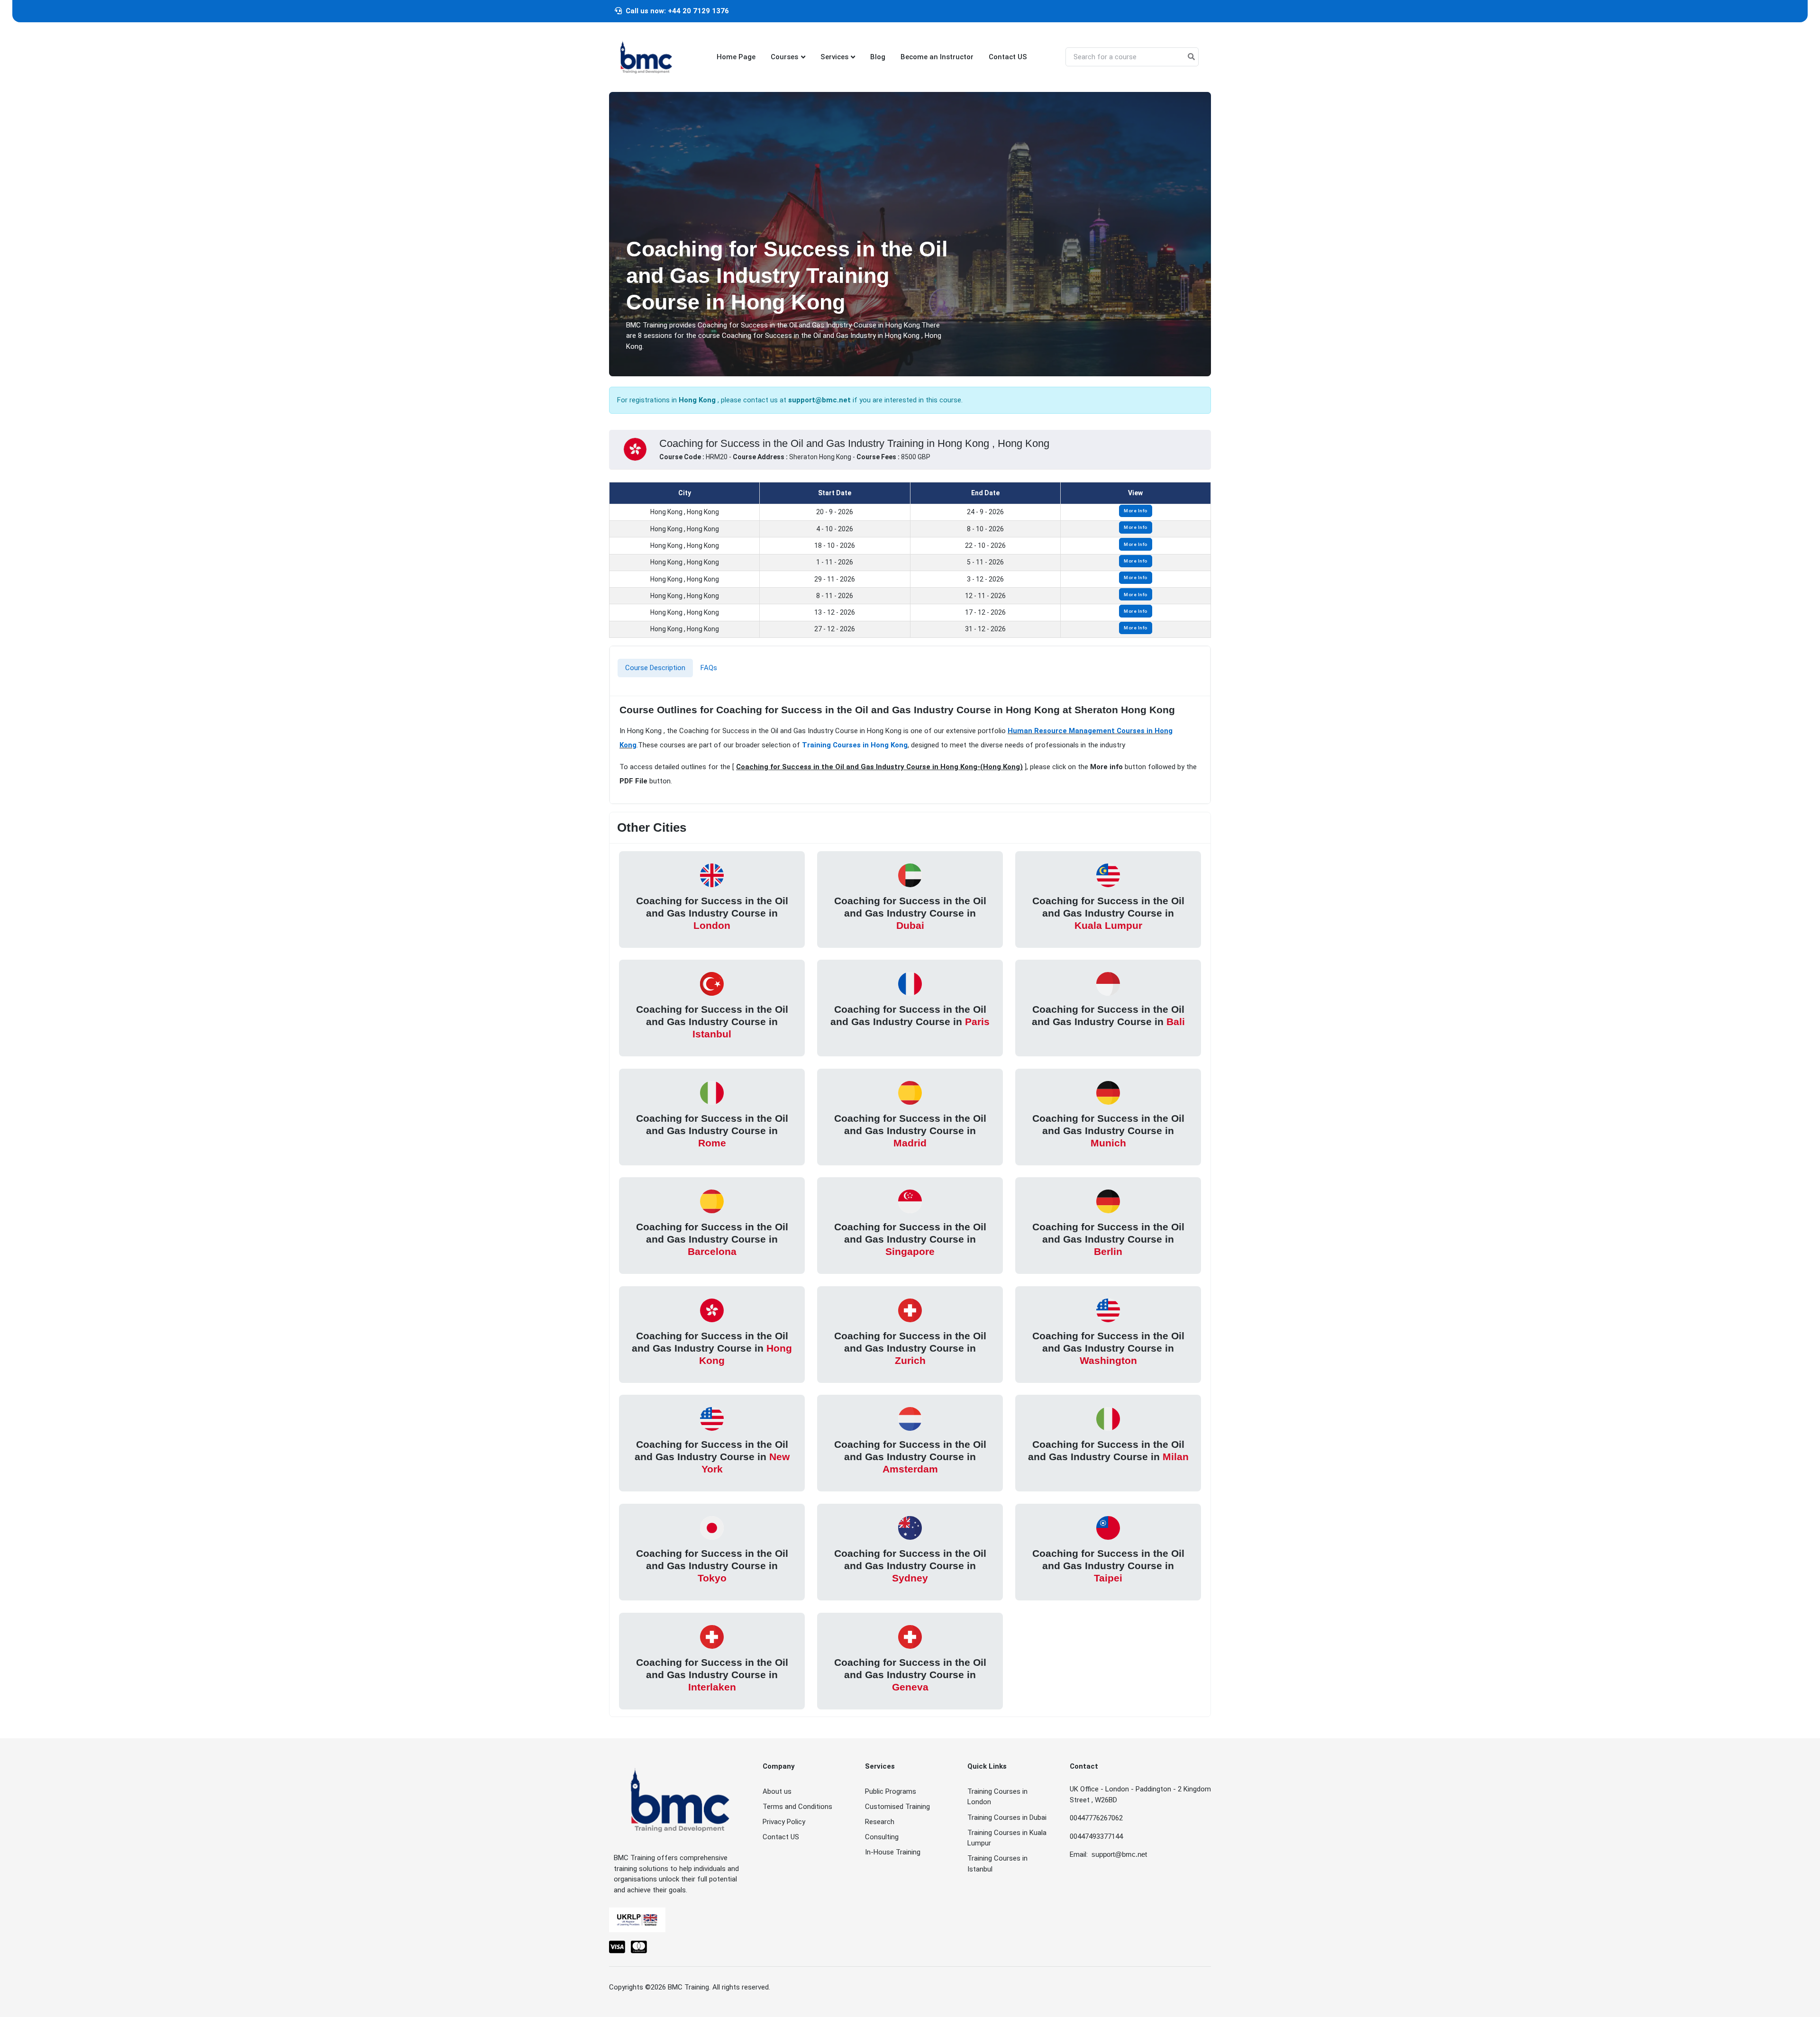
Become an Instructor (937, 57)
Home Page (736, 57)
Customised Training (897, 1807)
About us (777, 1791)
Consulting (882, 1837)
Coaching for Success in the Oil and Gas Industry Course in (712, 913)
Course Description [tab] (655, 668)
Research (880, 1822)
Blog (878, 57)
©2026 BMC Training (677, 1987)
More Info (1136, 511)
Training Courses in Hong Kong (855, 745)
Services (834, 57)
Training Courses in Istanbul (997, 1864)
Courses (784, 57)
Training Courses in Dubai (1007, 1817)
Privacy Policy (784, 1822)
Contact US (1008, 57)
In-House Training (893, 1852)
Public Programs (891, 1791)
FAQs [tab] (709, 668)
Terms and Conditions (797, 1807)
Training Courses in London (997, 1797)
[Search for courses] (1191, 57)
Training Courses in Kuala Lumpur (1007, 1838)
